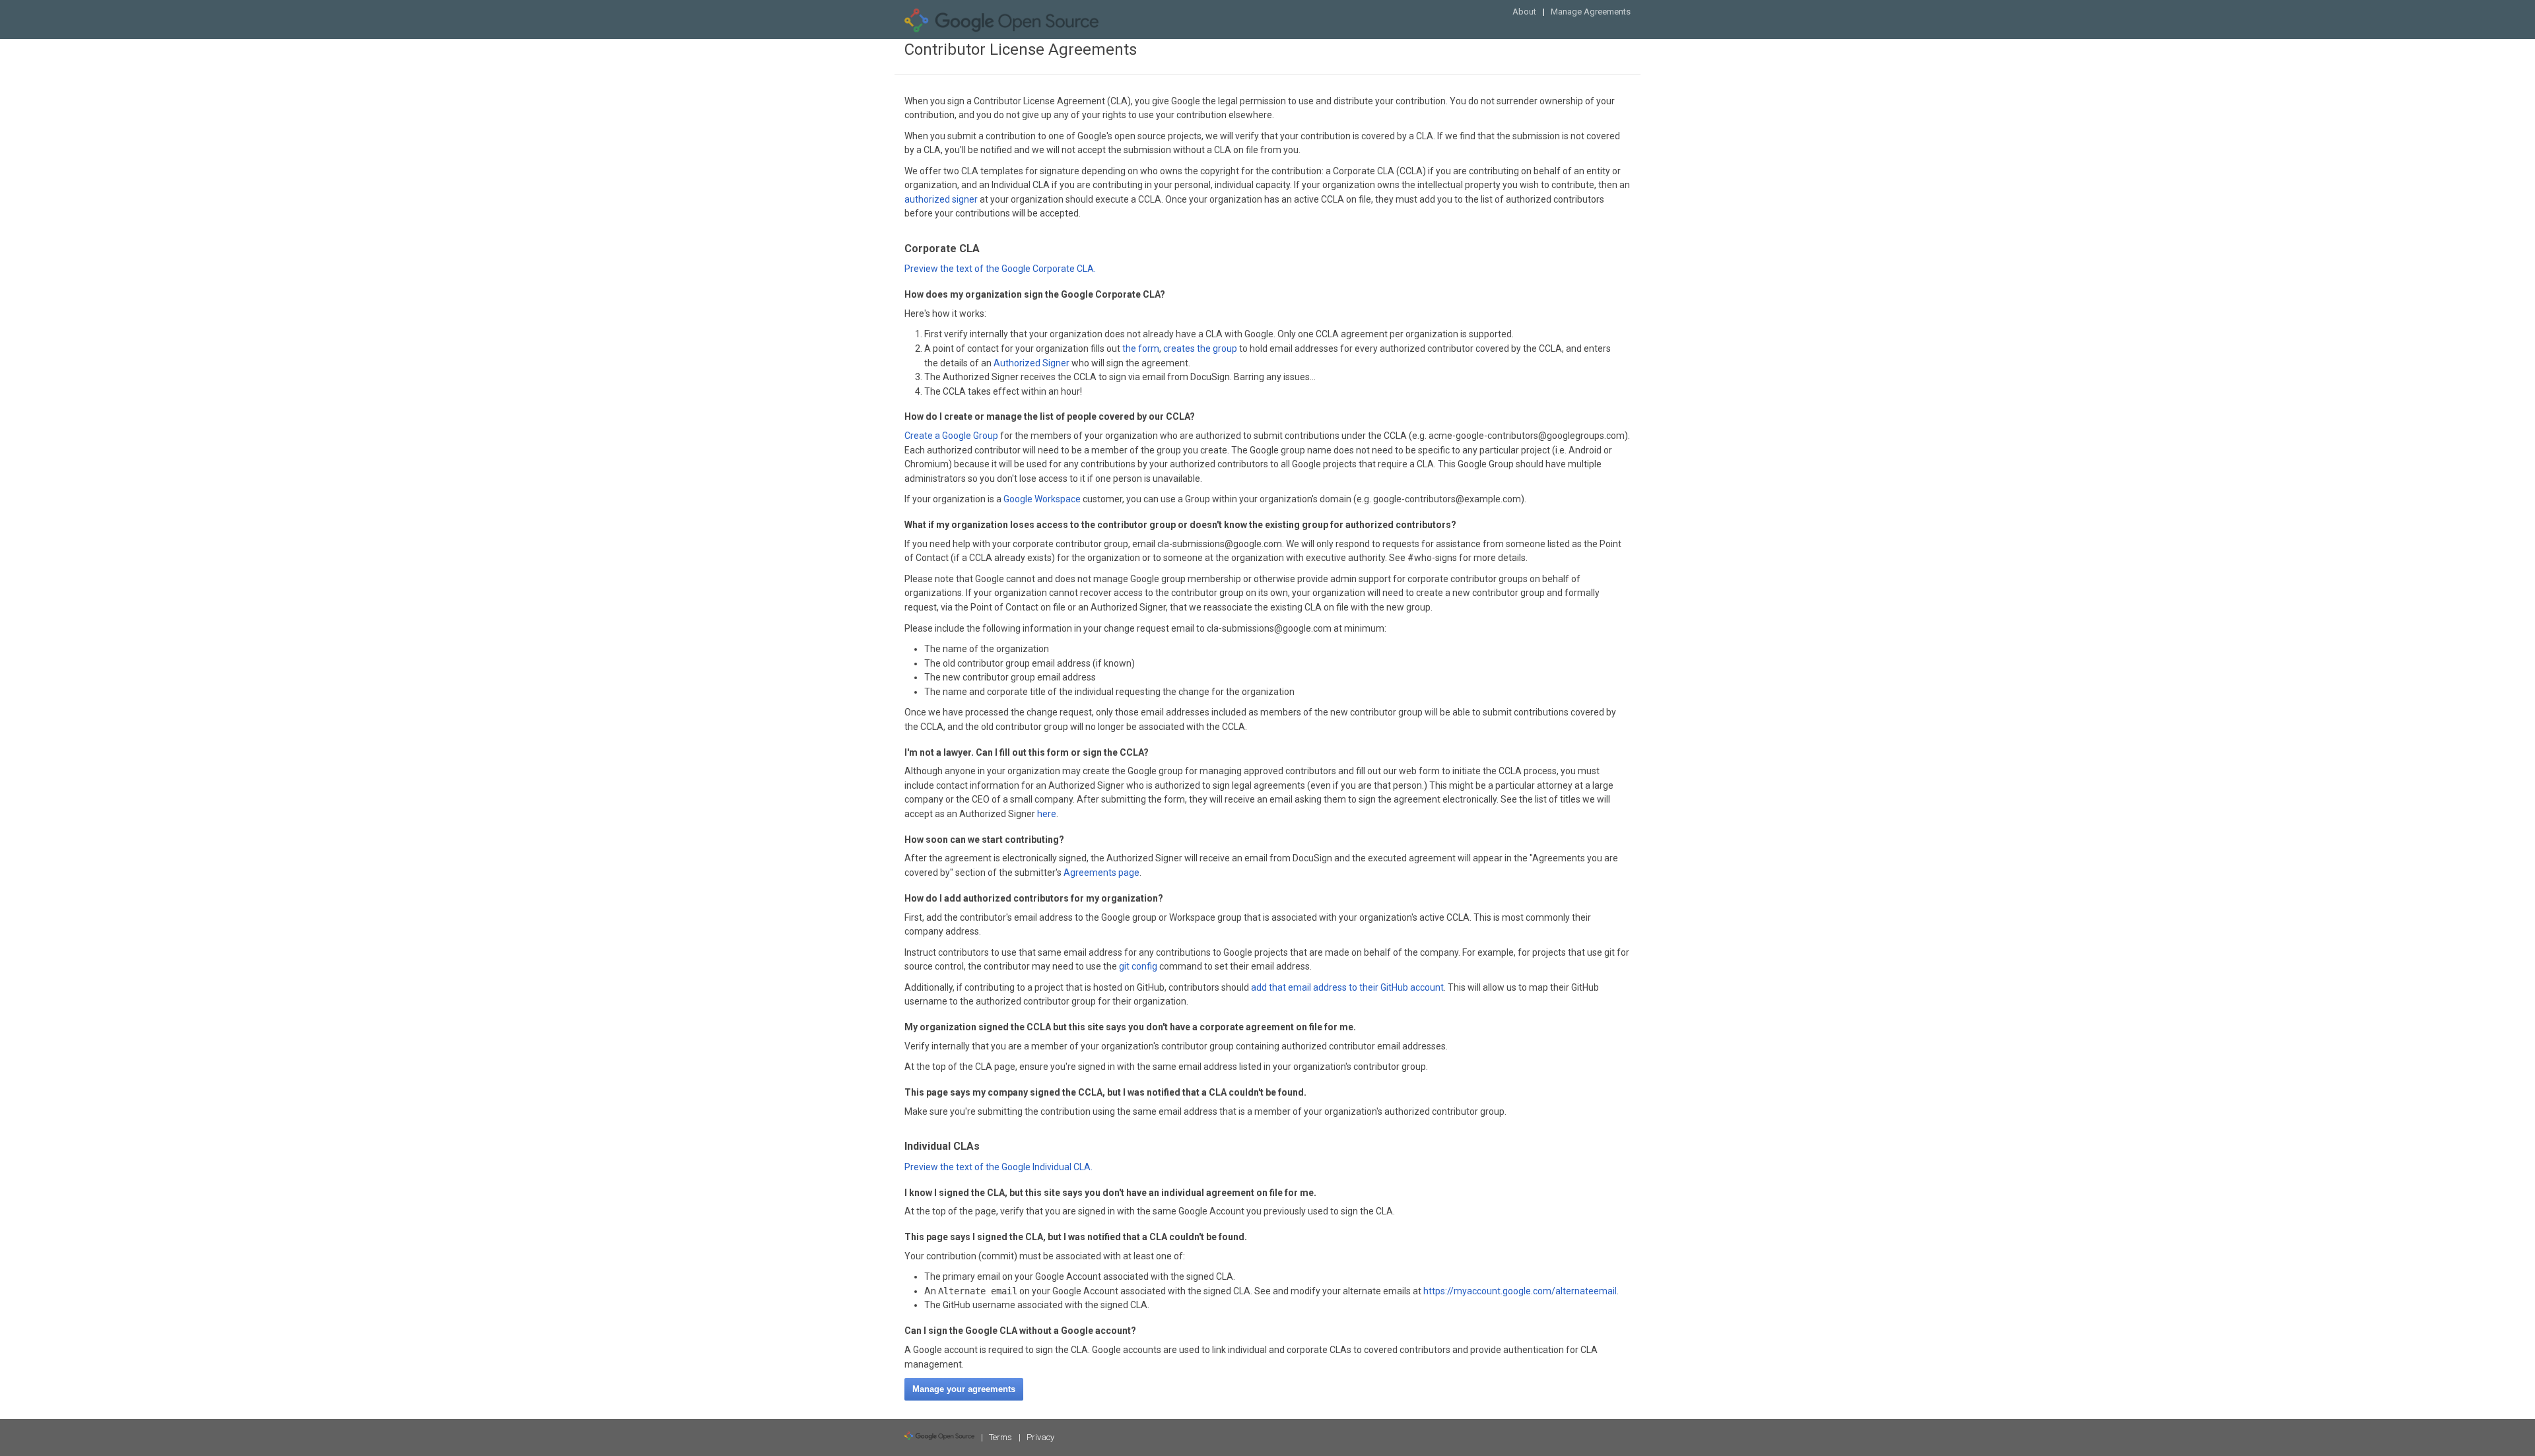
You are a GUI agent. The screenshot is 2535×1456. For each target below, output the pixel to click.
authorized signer (941, 199)
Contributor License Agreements (1021, 50)
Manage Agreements (1591, 12)
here (1047, 814)
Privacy (1040, 1437)
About (1524, 12)
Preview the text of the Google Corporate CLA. (1000, 269)
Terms (1000, 1437)
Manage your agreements (964, 1389)
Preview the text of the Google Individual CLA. (998, 1167)
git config (1138, 966)
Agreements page (1101, 873)
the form (1141, 348)
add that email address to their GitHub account (1347, 987)
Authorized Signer (1031, 363)
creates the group (1200, 348)
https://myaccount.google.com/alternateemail (1520, 1291)
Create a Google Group (951, 436)
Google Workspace (1042, 499)
